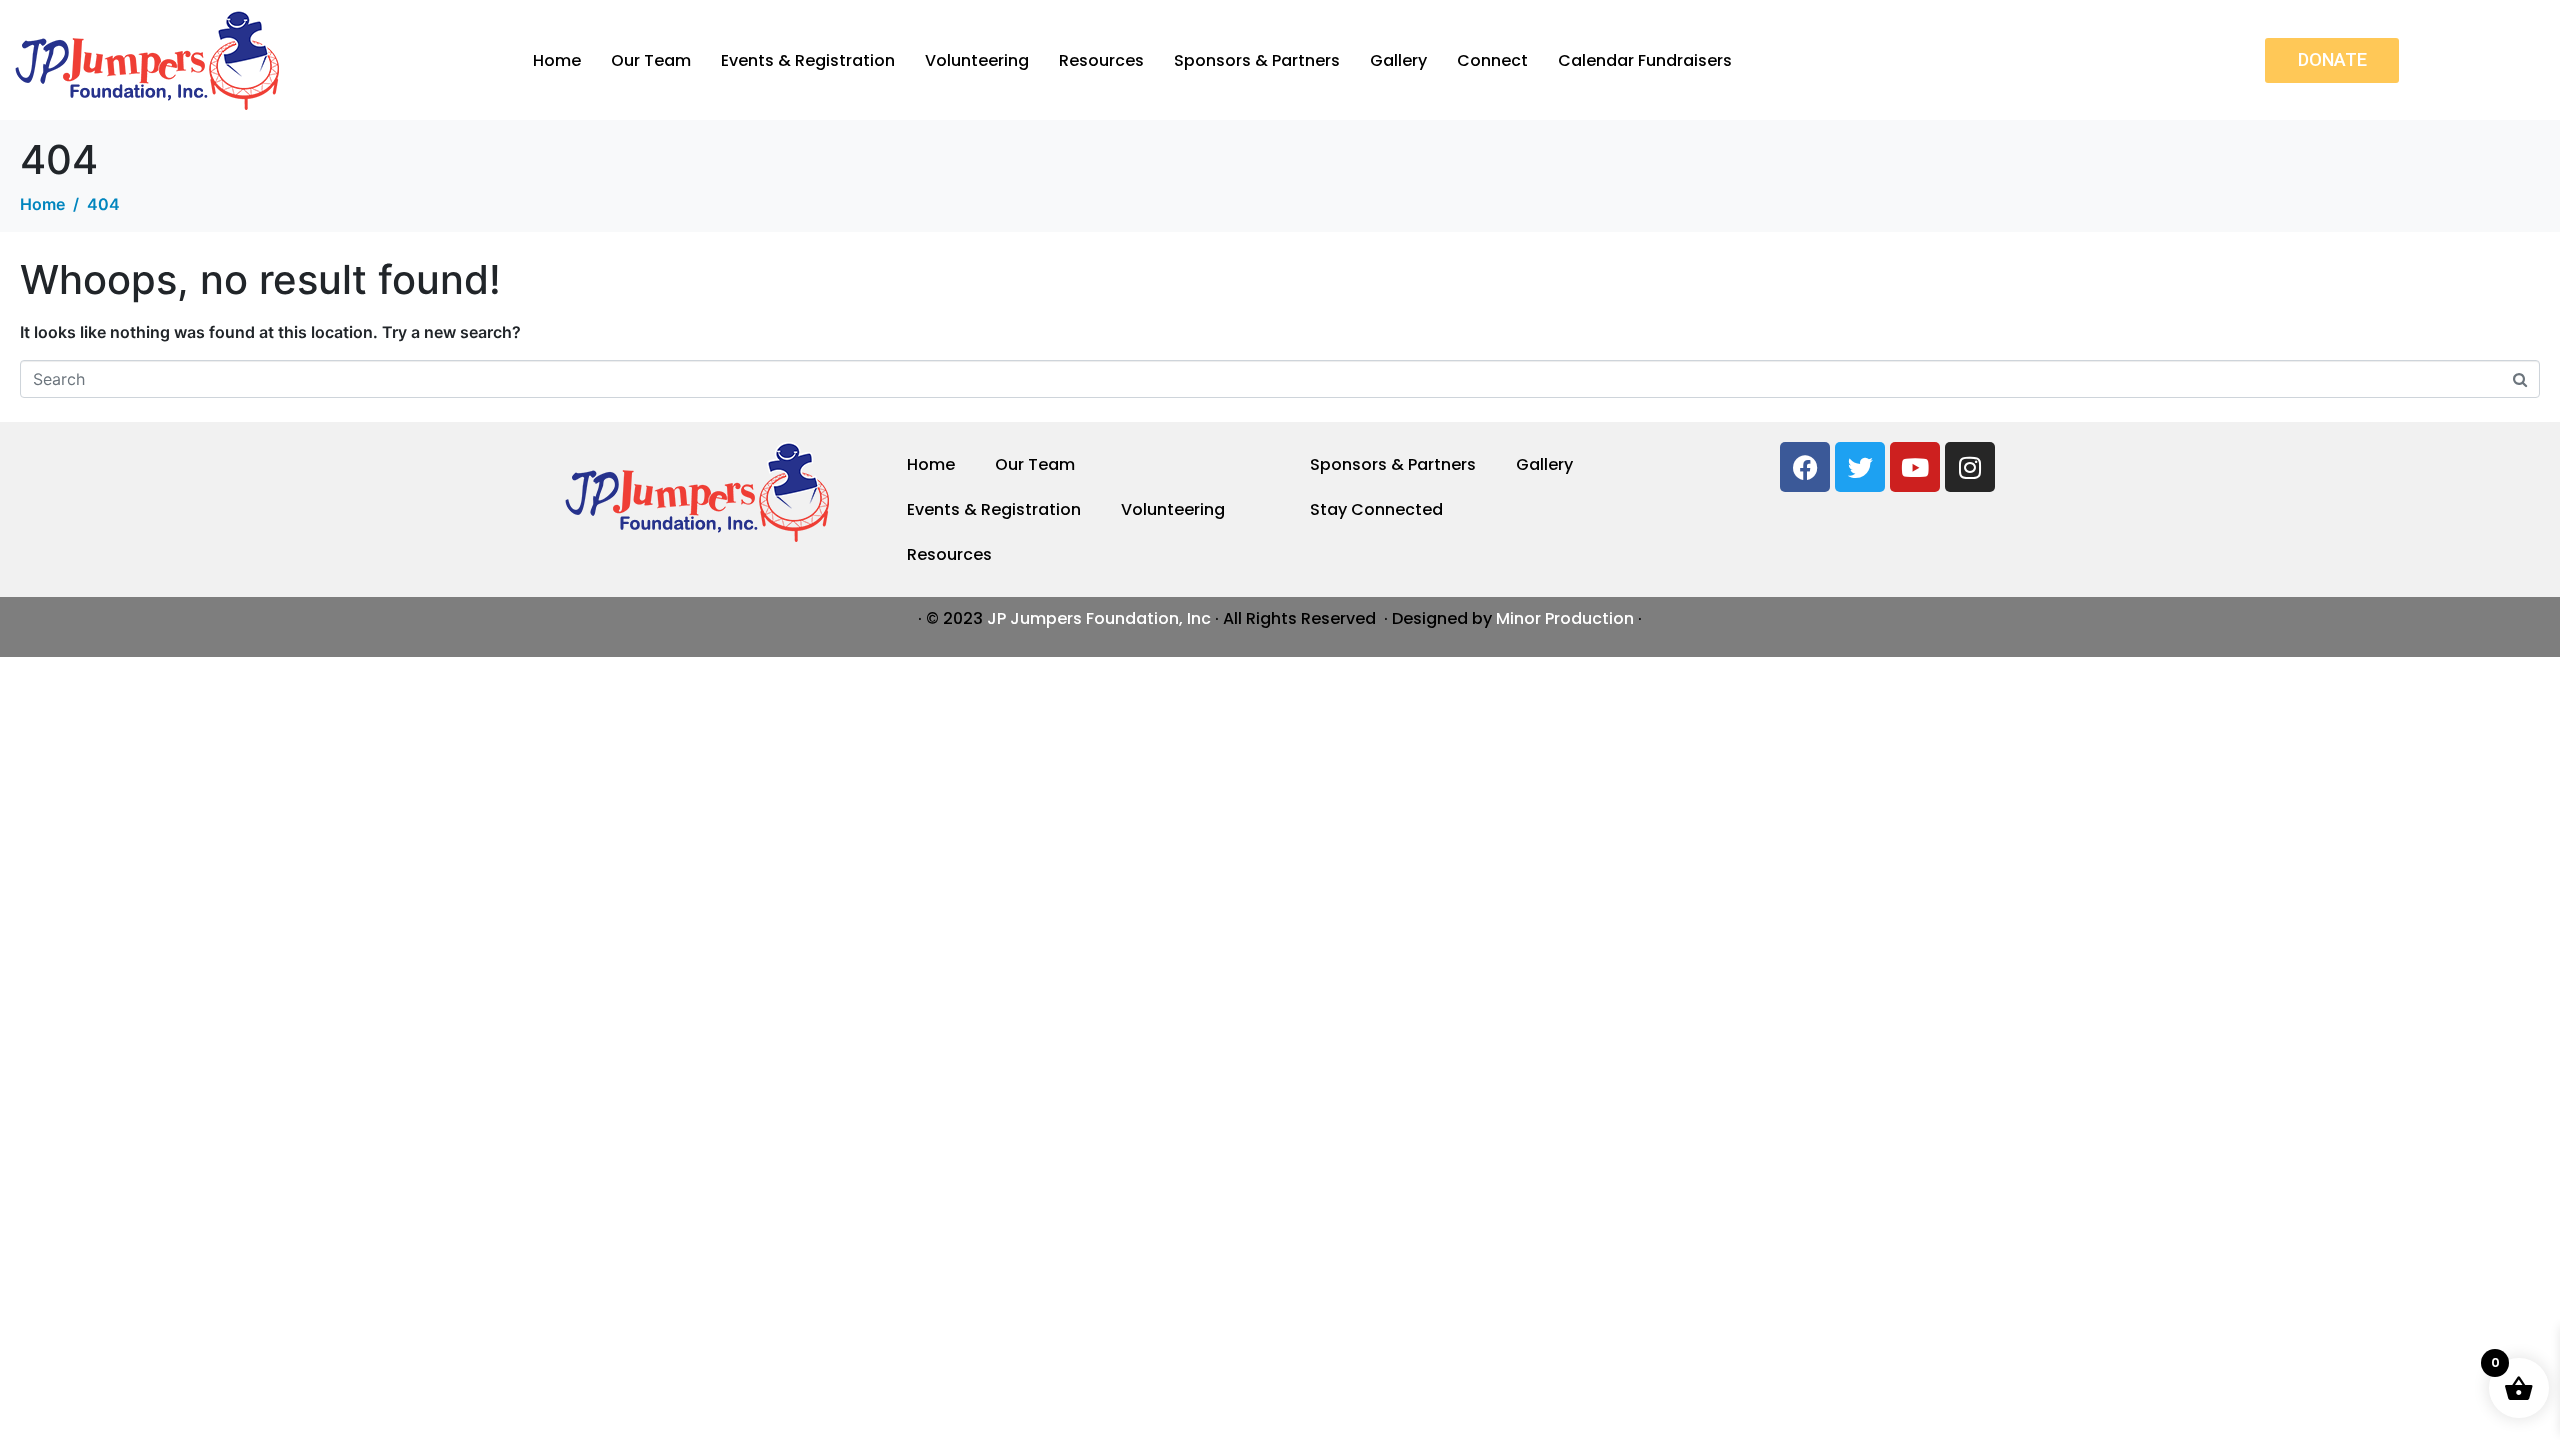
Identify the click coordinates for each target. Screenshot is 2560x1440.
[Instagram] (1970, 467)
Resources (1101, 60)
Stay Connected (1376, 509)
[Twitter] (1860, 467)
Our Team (651, 60)
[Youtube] (1915, 467)
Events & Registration (808, 60)
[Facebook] (1805, 467)
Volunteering (977, 60)
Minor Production (1565, 618)
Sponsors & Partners (1257, 60)
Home (557, 60)
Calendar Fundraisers (1645, 60)
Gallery (1398, 60)
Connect (1492, 60)
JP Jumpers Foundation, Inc (1099, 618)
